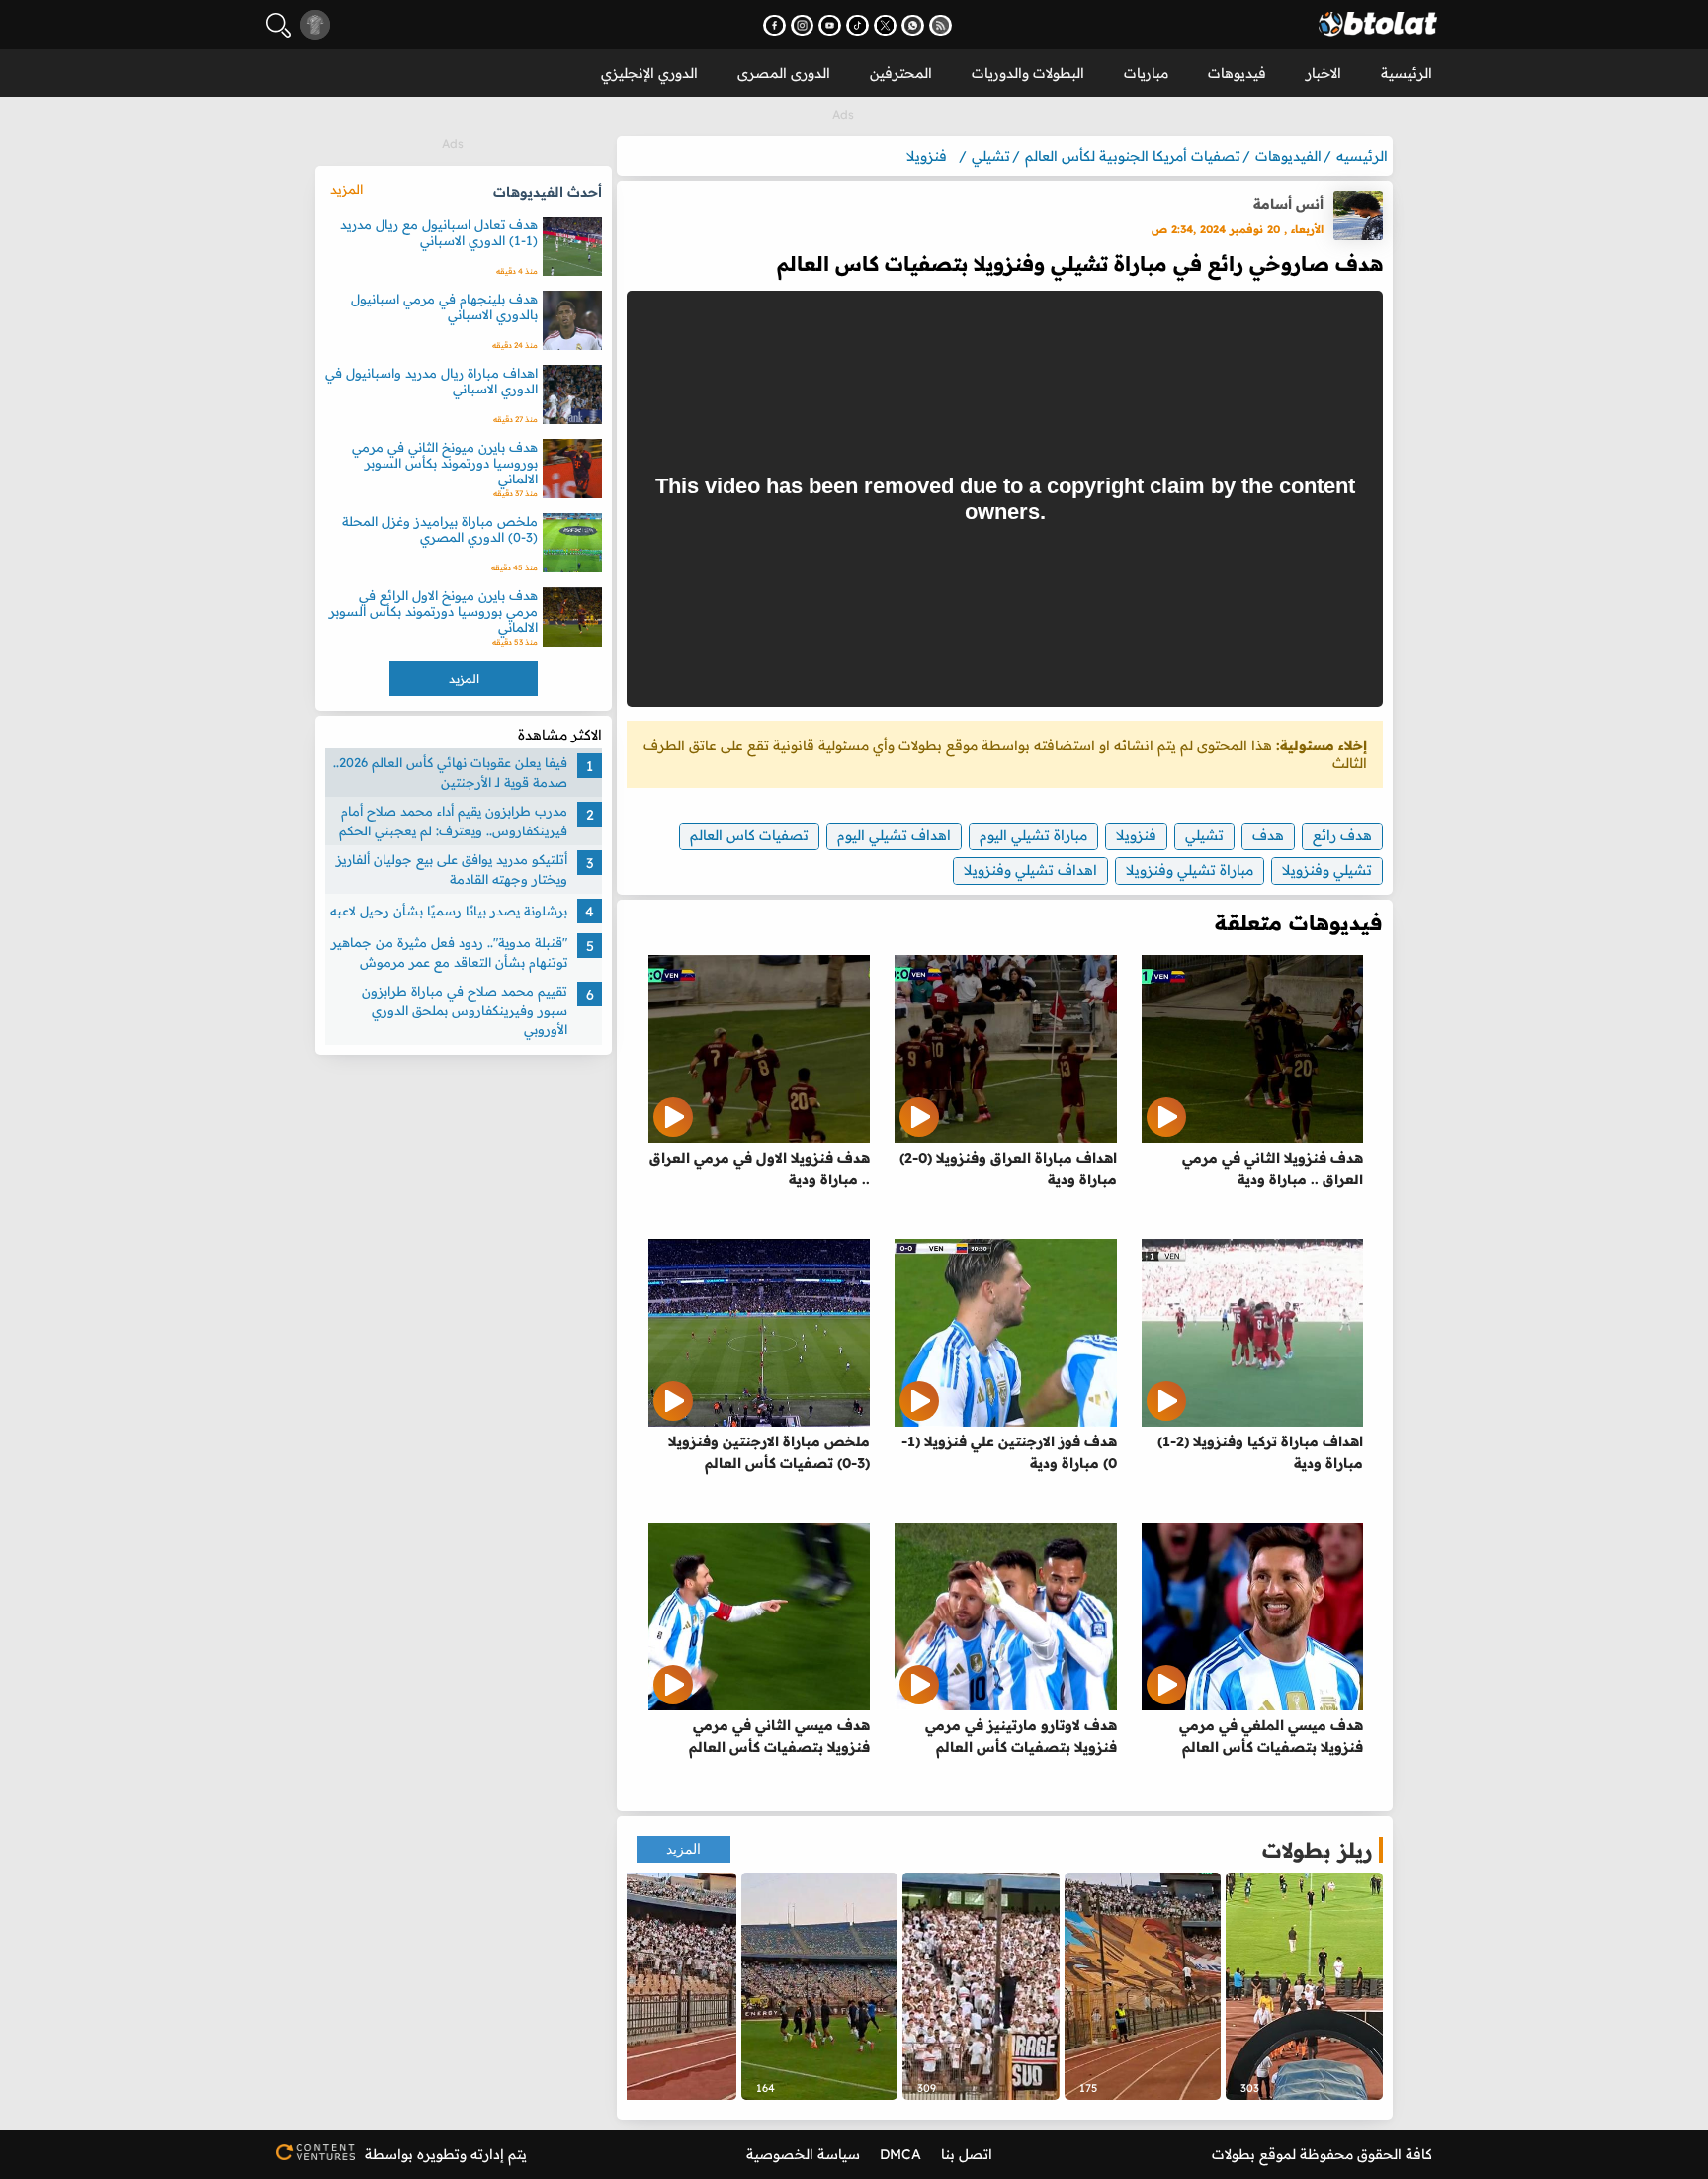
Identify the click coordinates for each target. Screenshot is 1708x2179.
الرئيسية (1407, 73)
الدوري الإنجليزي (649, 73)
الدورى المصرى (784, 73)
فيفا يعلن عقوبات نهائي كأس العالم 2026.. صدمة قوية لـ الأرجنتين (450, 772)
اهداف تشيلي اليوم (894, 835)
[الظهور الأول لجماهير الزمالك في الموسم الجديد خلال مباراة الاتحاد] (658, 1986)
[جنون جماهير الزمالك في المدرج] (981, 1986)
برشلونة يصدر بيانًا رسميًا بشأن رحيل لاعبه (449, 911)
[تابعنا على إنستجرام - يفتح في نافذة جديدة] (802, 25)
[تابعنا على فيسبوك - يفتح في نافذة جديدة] (774, 25)
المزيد (683, 1849)
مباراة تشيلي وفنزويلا (1190, 870)
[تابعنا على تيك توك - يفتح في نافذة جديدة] (857, 25)
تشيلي (1204, 835)
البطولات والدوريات (1028, 73)
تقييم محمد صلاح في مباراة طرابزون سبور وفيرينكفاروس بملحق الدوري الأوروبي (465, 1010)
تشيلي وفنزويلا (1327, 870)
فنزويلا (1136, 835)
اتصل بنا (967, 2154)
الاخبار (1324, 73)
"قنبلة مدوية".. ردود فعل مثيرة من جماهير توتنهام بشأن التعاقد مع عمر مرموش (449, 952)
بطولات (1234, 2154)
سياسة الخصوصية (803, 2154)
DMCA (900, 2154)
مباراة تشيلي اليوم (1033, 835)
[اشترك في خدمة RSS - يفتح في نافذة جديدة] (940, 25)
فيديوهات (1237, 73)
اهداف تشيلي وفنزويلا (1030, 870)
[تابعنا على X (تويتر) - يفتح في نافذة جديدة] (885, 25)
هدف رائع (1342, 835)
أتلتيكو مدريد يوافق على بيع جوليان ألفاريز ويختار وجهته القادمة (452, 869)
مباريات (1146, 73)
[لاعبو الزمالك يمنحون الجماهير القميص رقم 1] (820, 1986)
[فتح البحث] (278, 25)
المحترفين (901, 73)
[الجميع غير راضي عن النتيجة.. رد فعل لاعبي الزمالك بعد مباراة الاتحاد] (1304, 1986)
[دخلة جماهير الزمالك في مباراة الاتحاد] (1143, 1986)
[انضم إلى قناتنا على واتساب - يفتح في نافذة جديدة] (913, 25)
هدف (1268, 835)
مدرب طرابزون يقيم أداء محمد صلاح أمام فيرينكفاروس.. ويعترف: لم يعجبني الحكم (453, 821)
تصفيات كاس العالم (749, 835)
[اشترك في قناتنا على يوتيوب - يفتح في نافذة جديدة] (830, 25)
